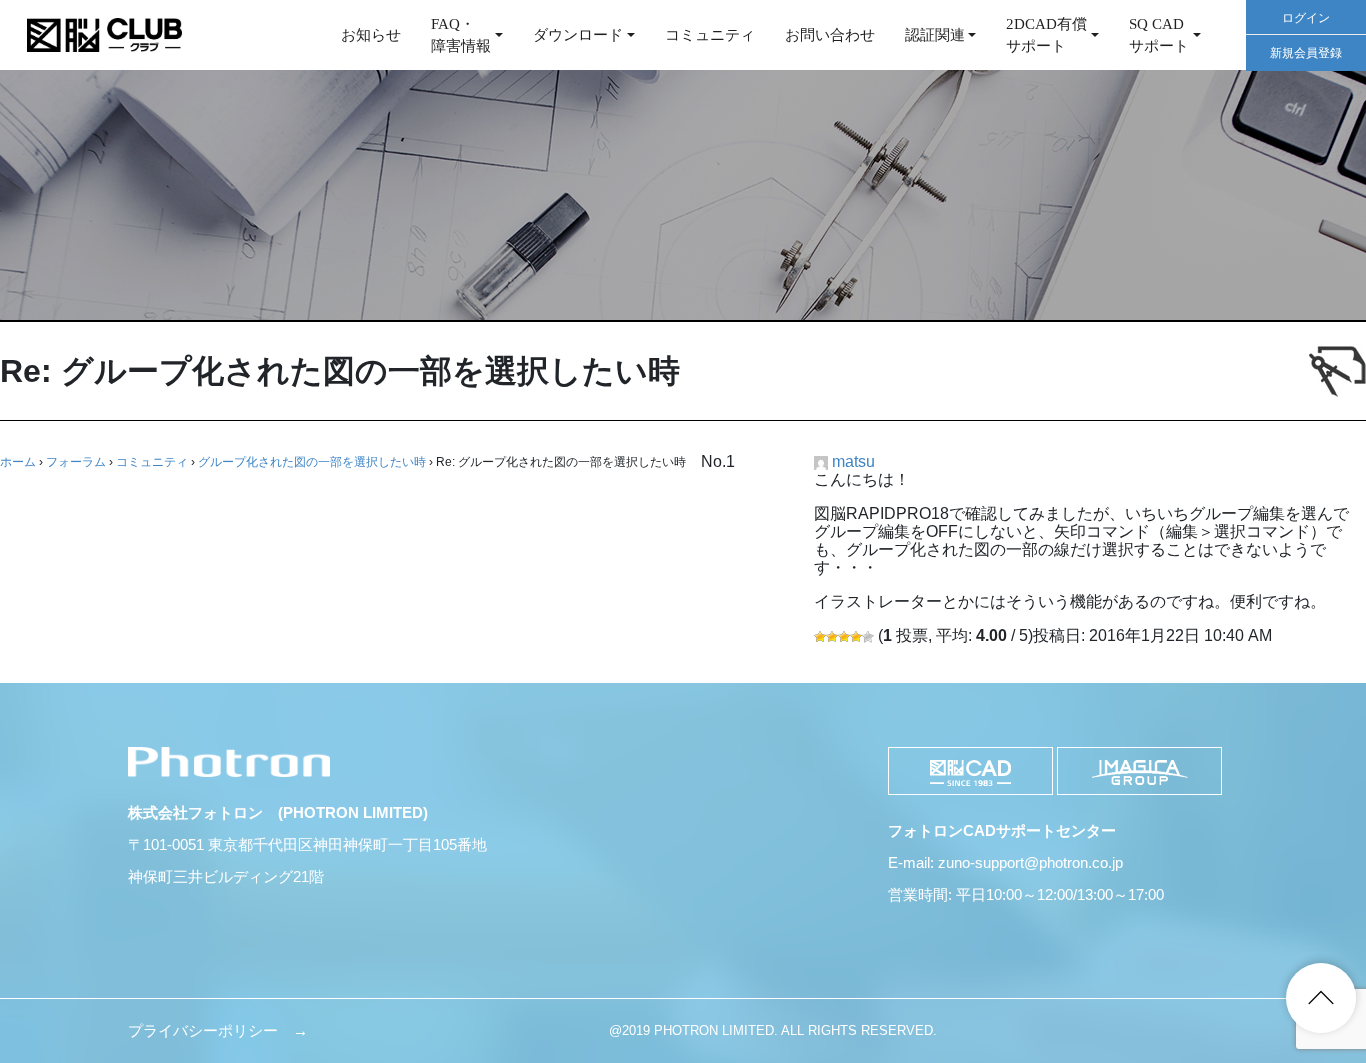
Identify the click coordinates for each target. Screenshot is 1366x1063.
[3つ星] (844, 637)
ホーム (18, 462)
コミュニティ (710, 35)
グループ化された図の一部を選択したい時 (312, 462)
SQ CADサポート (1159, 35)
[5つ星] (868, 637)
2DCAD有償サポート (1046, 35)
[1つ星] (820, 637)
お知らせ (371, 35)
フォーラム (76, 462)
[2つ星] (832, 637)
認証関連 (935, 35)
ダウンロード (578, 35)
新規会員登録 (1306, 53)
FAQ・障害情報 (461, 35)
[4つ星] (856, 637)
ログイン (1306, 18)
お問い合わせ (830, 35)
